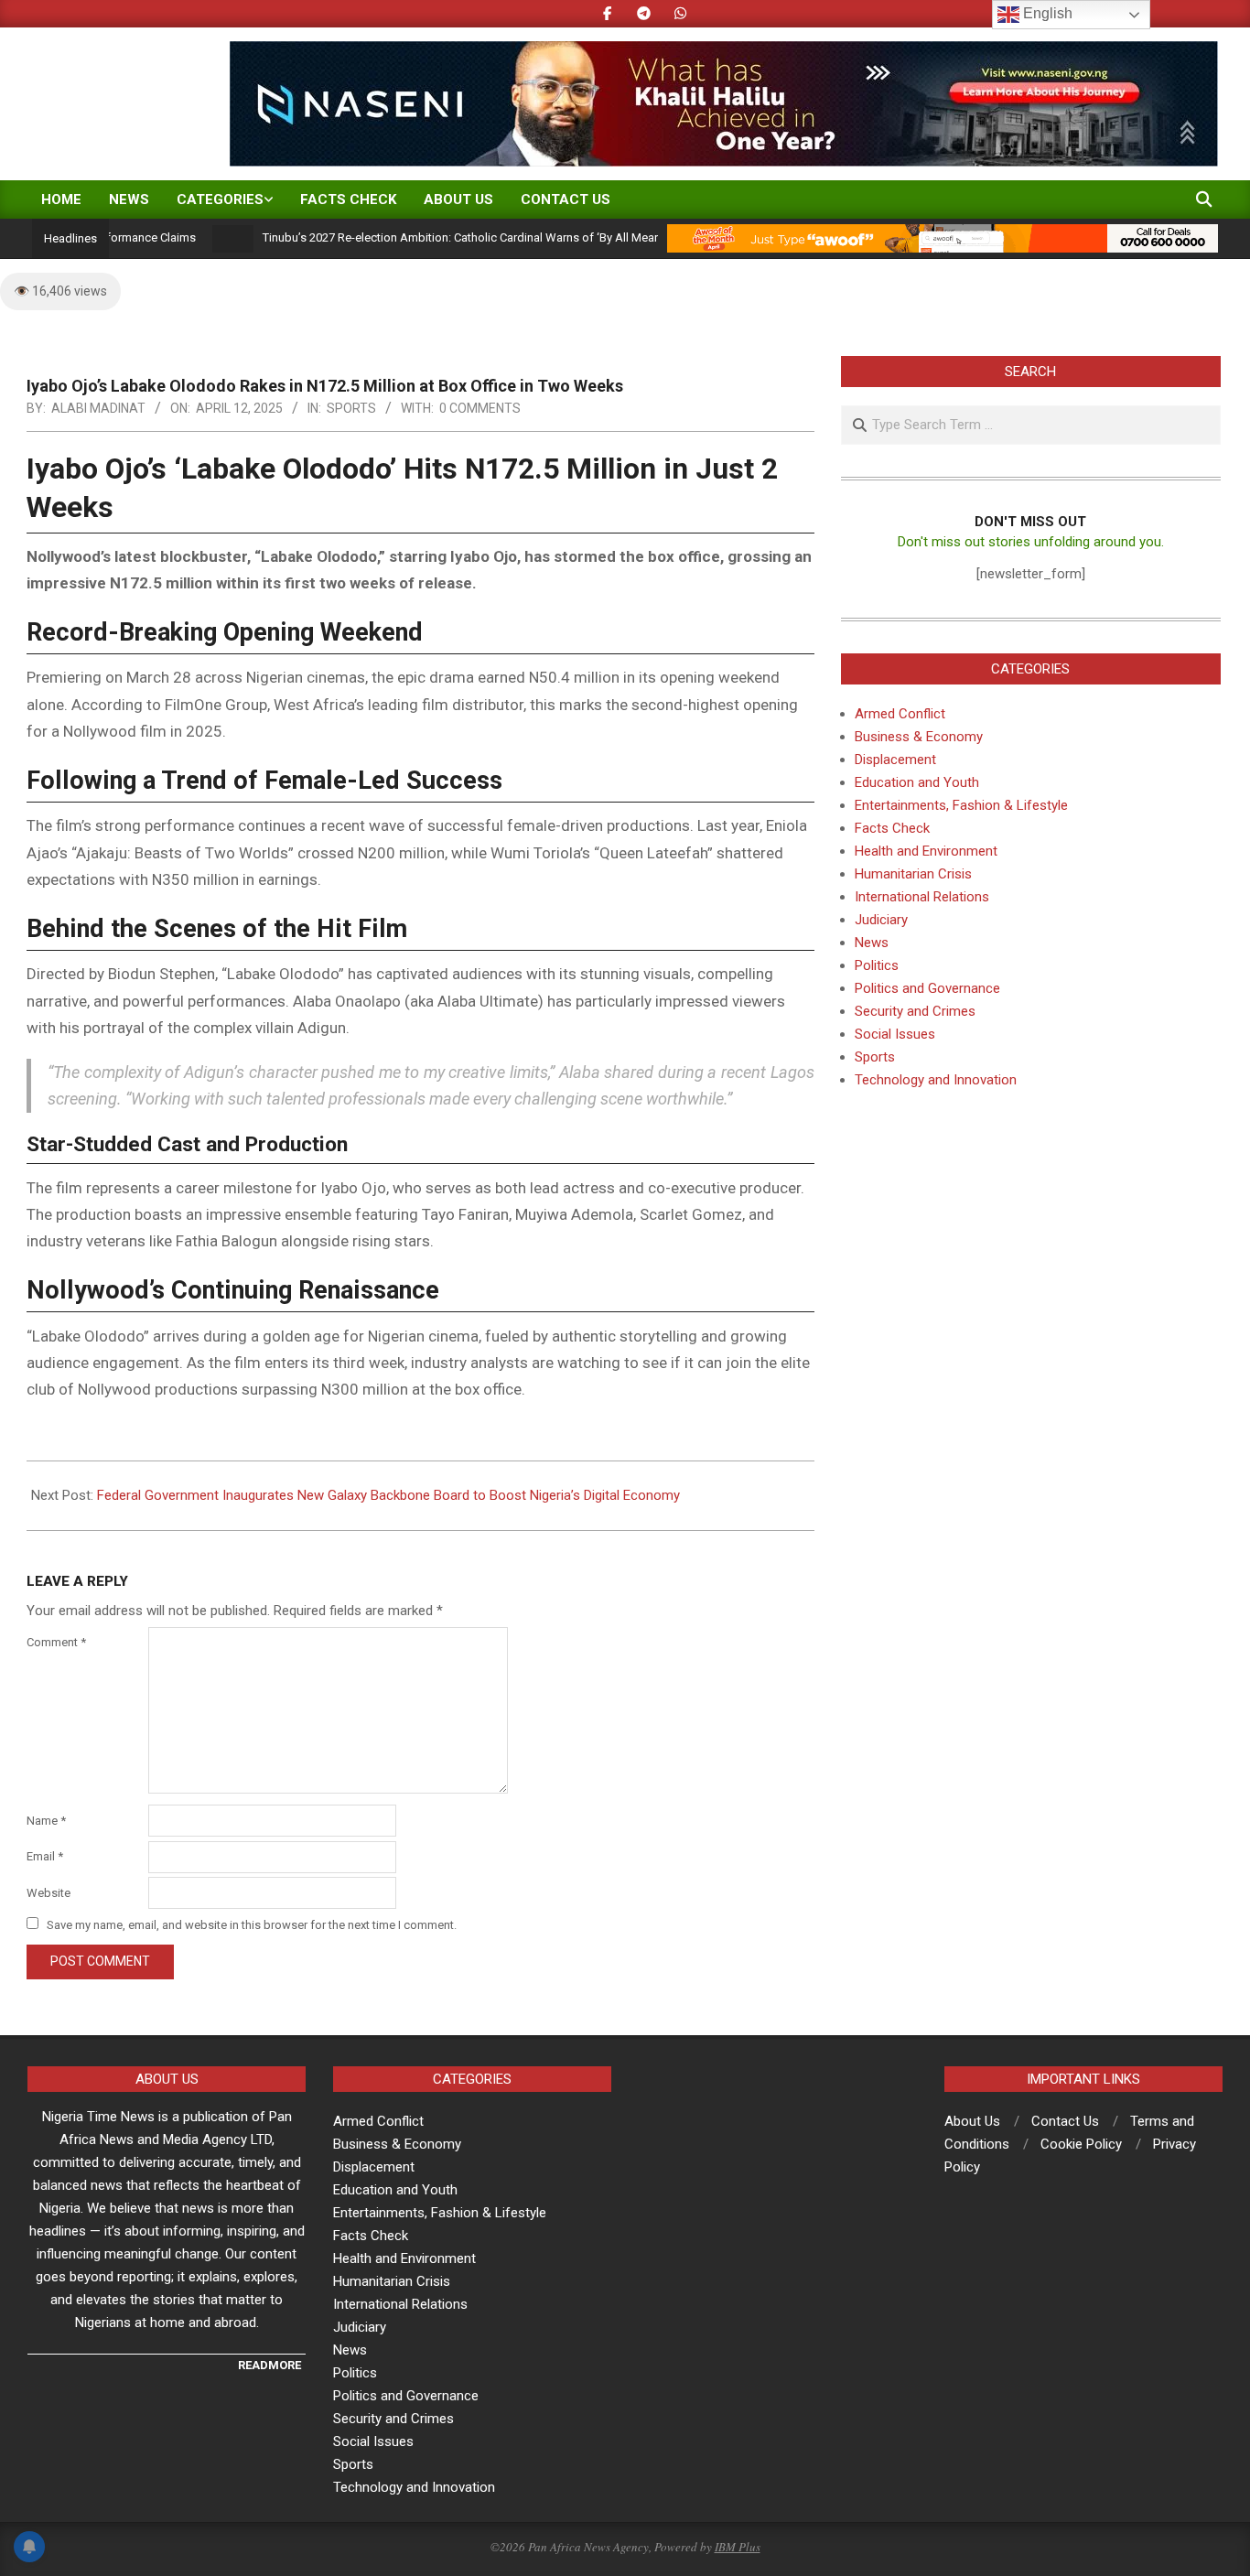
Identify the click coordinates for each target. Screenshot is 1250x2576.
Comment (56, 1642)
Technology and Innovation (936, 1080)
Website (48, 1893)
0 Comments (480, 408)
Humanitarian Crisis (913, 874)
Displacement (895, 760)
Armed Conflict (900, 714)
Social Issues (895, 1034)
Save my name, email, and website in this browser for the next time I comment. (252, 1925)
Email (45, 1856)
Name (46, 1821)
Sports (351, 408)
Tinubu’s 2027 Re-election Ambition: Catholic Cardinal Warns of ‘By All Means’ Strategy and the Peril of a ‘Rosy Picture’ (526, 237)
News (872, 943)
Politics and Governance (927, 988)
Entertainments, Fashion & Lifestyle (961, 805)
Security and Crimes (915, 1011)
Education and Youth (917, 782)
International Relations (922, 897)
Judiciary (881, 920)
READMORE (269, 2365)
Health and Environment (926, 851)
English (1046, 13)
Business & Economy (919, 737)
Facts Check (892, 828)
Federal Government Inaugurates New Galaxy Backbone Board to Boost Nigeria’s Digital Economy (388, 1495)
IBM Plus (738, 2547)
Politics (877, 965)
